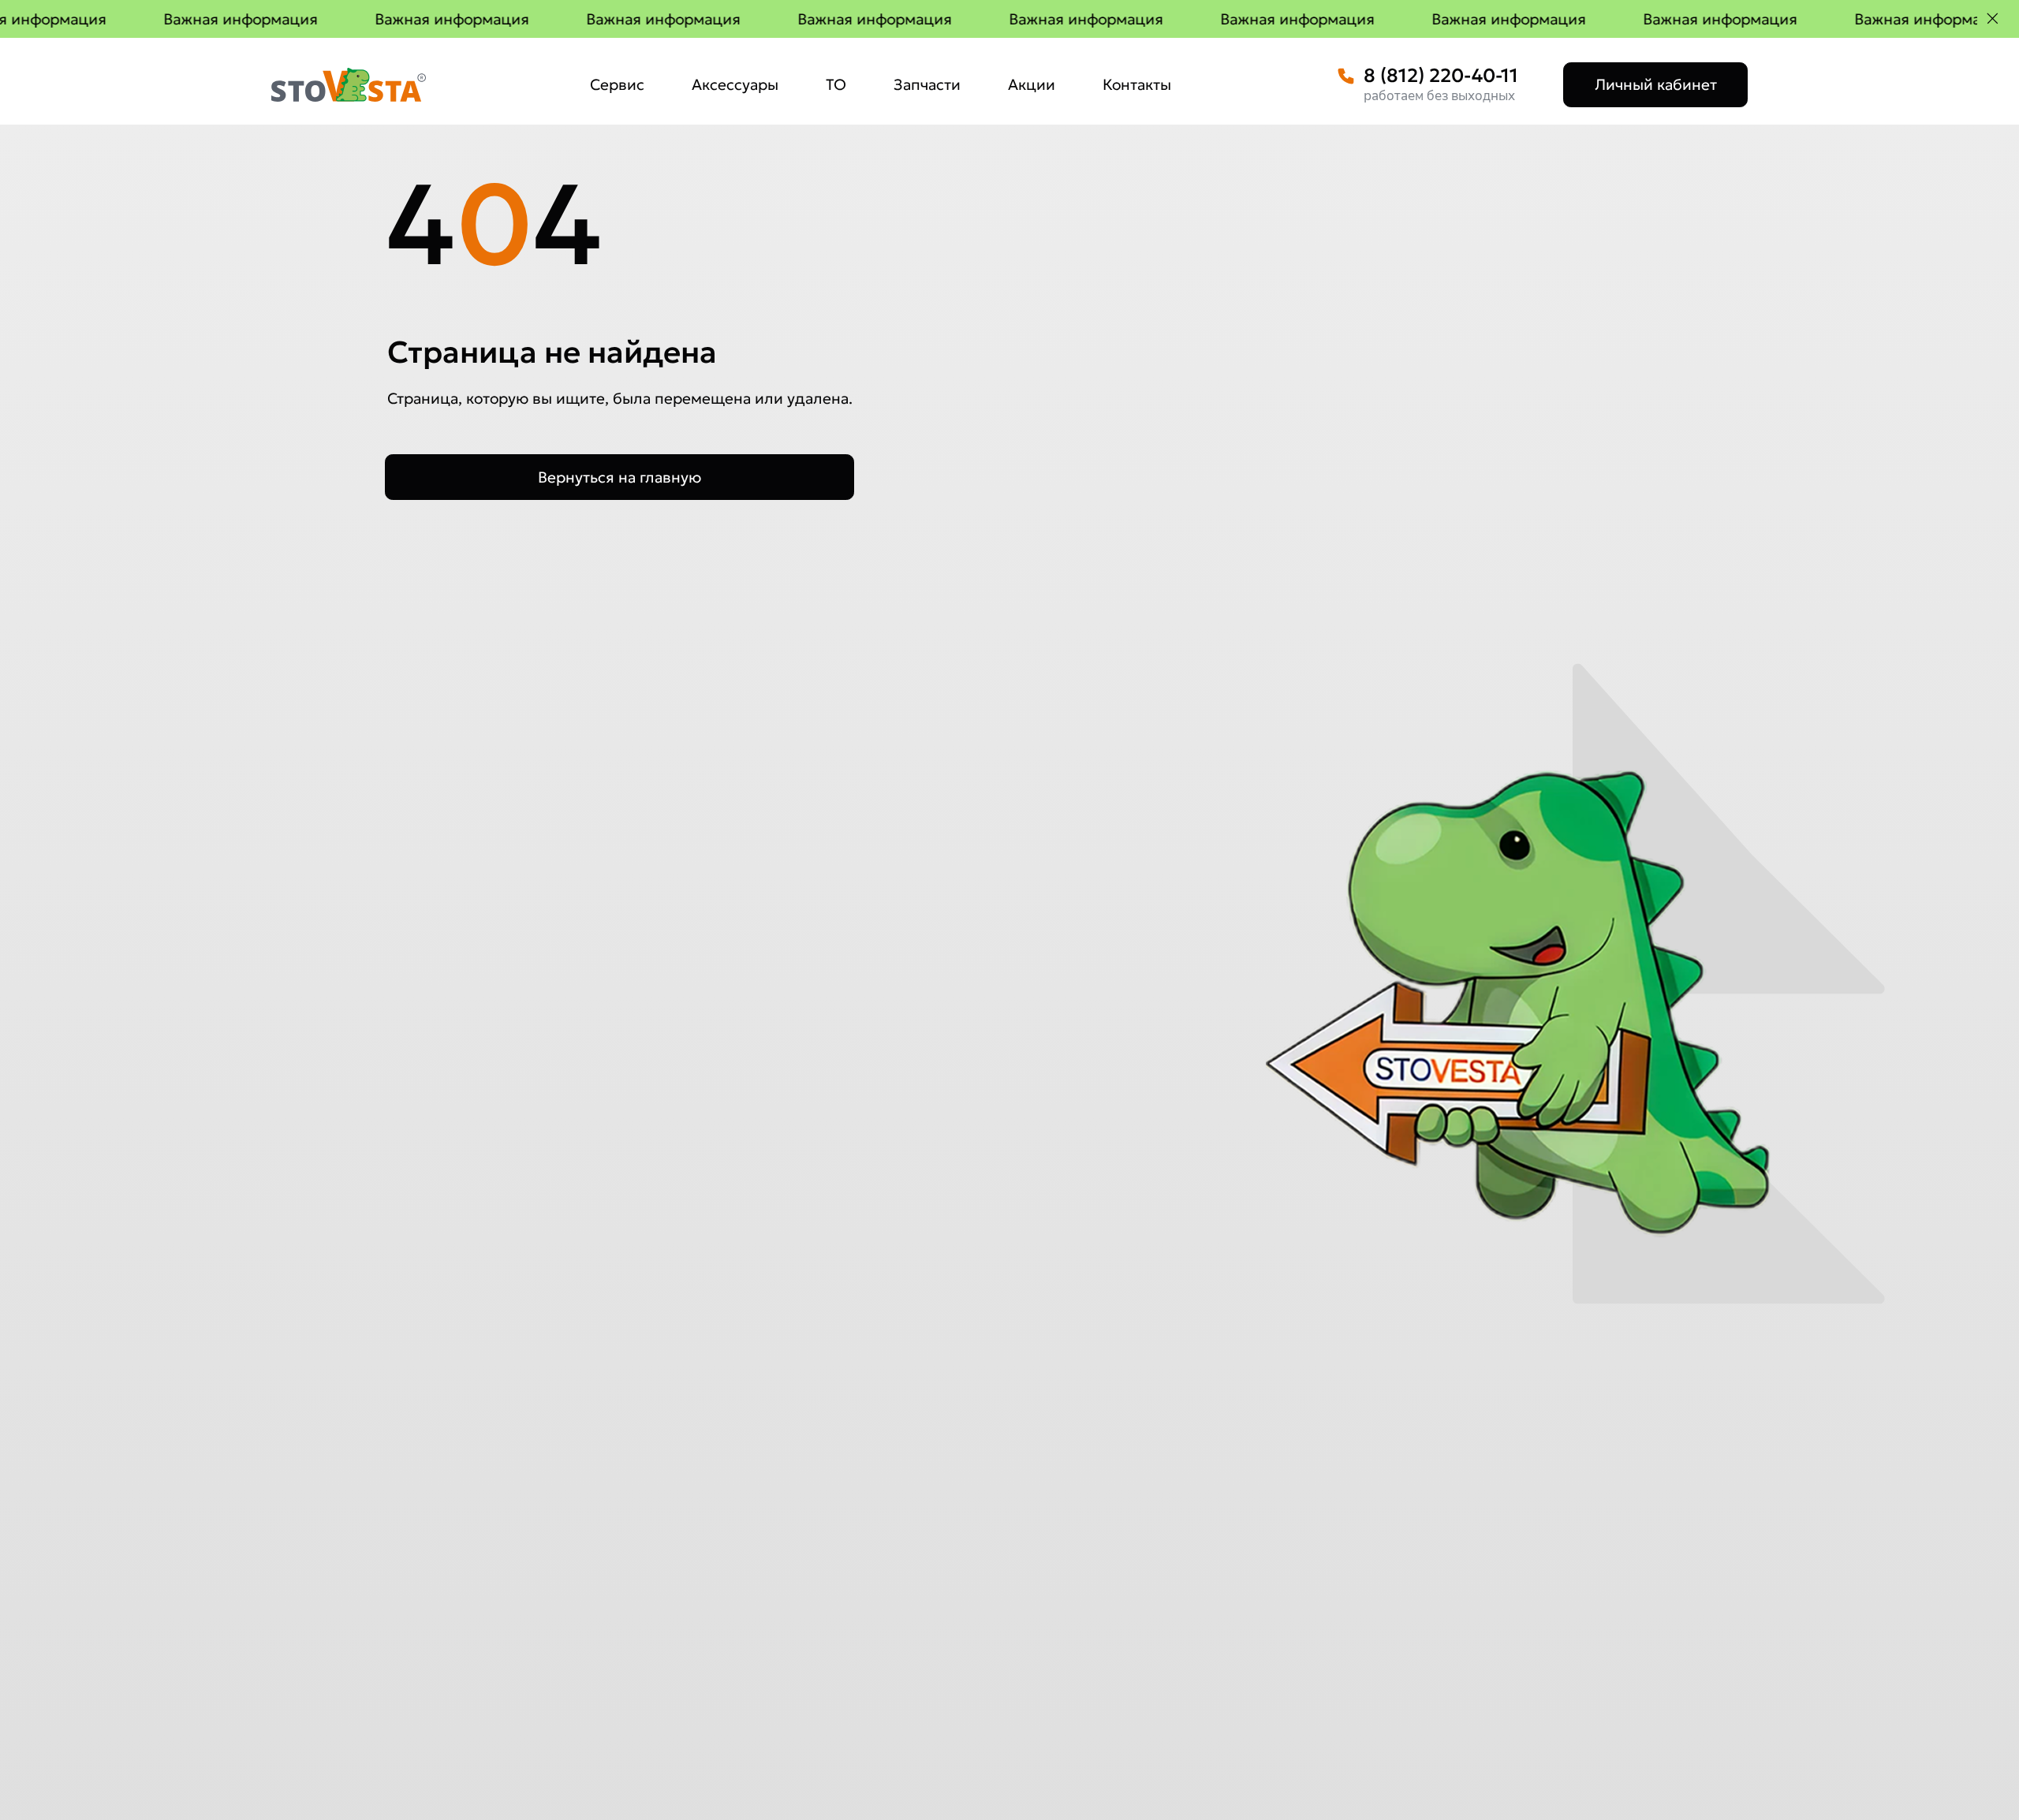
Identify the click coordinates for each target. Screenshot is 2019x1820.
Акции (1032, 84)
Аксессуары (735, 84)
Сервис (617, 84)
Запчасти (927, 84)
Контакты (1137, 84)
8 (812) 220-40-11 (1441, 76)
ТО (836, 84)
